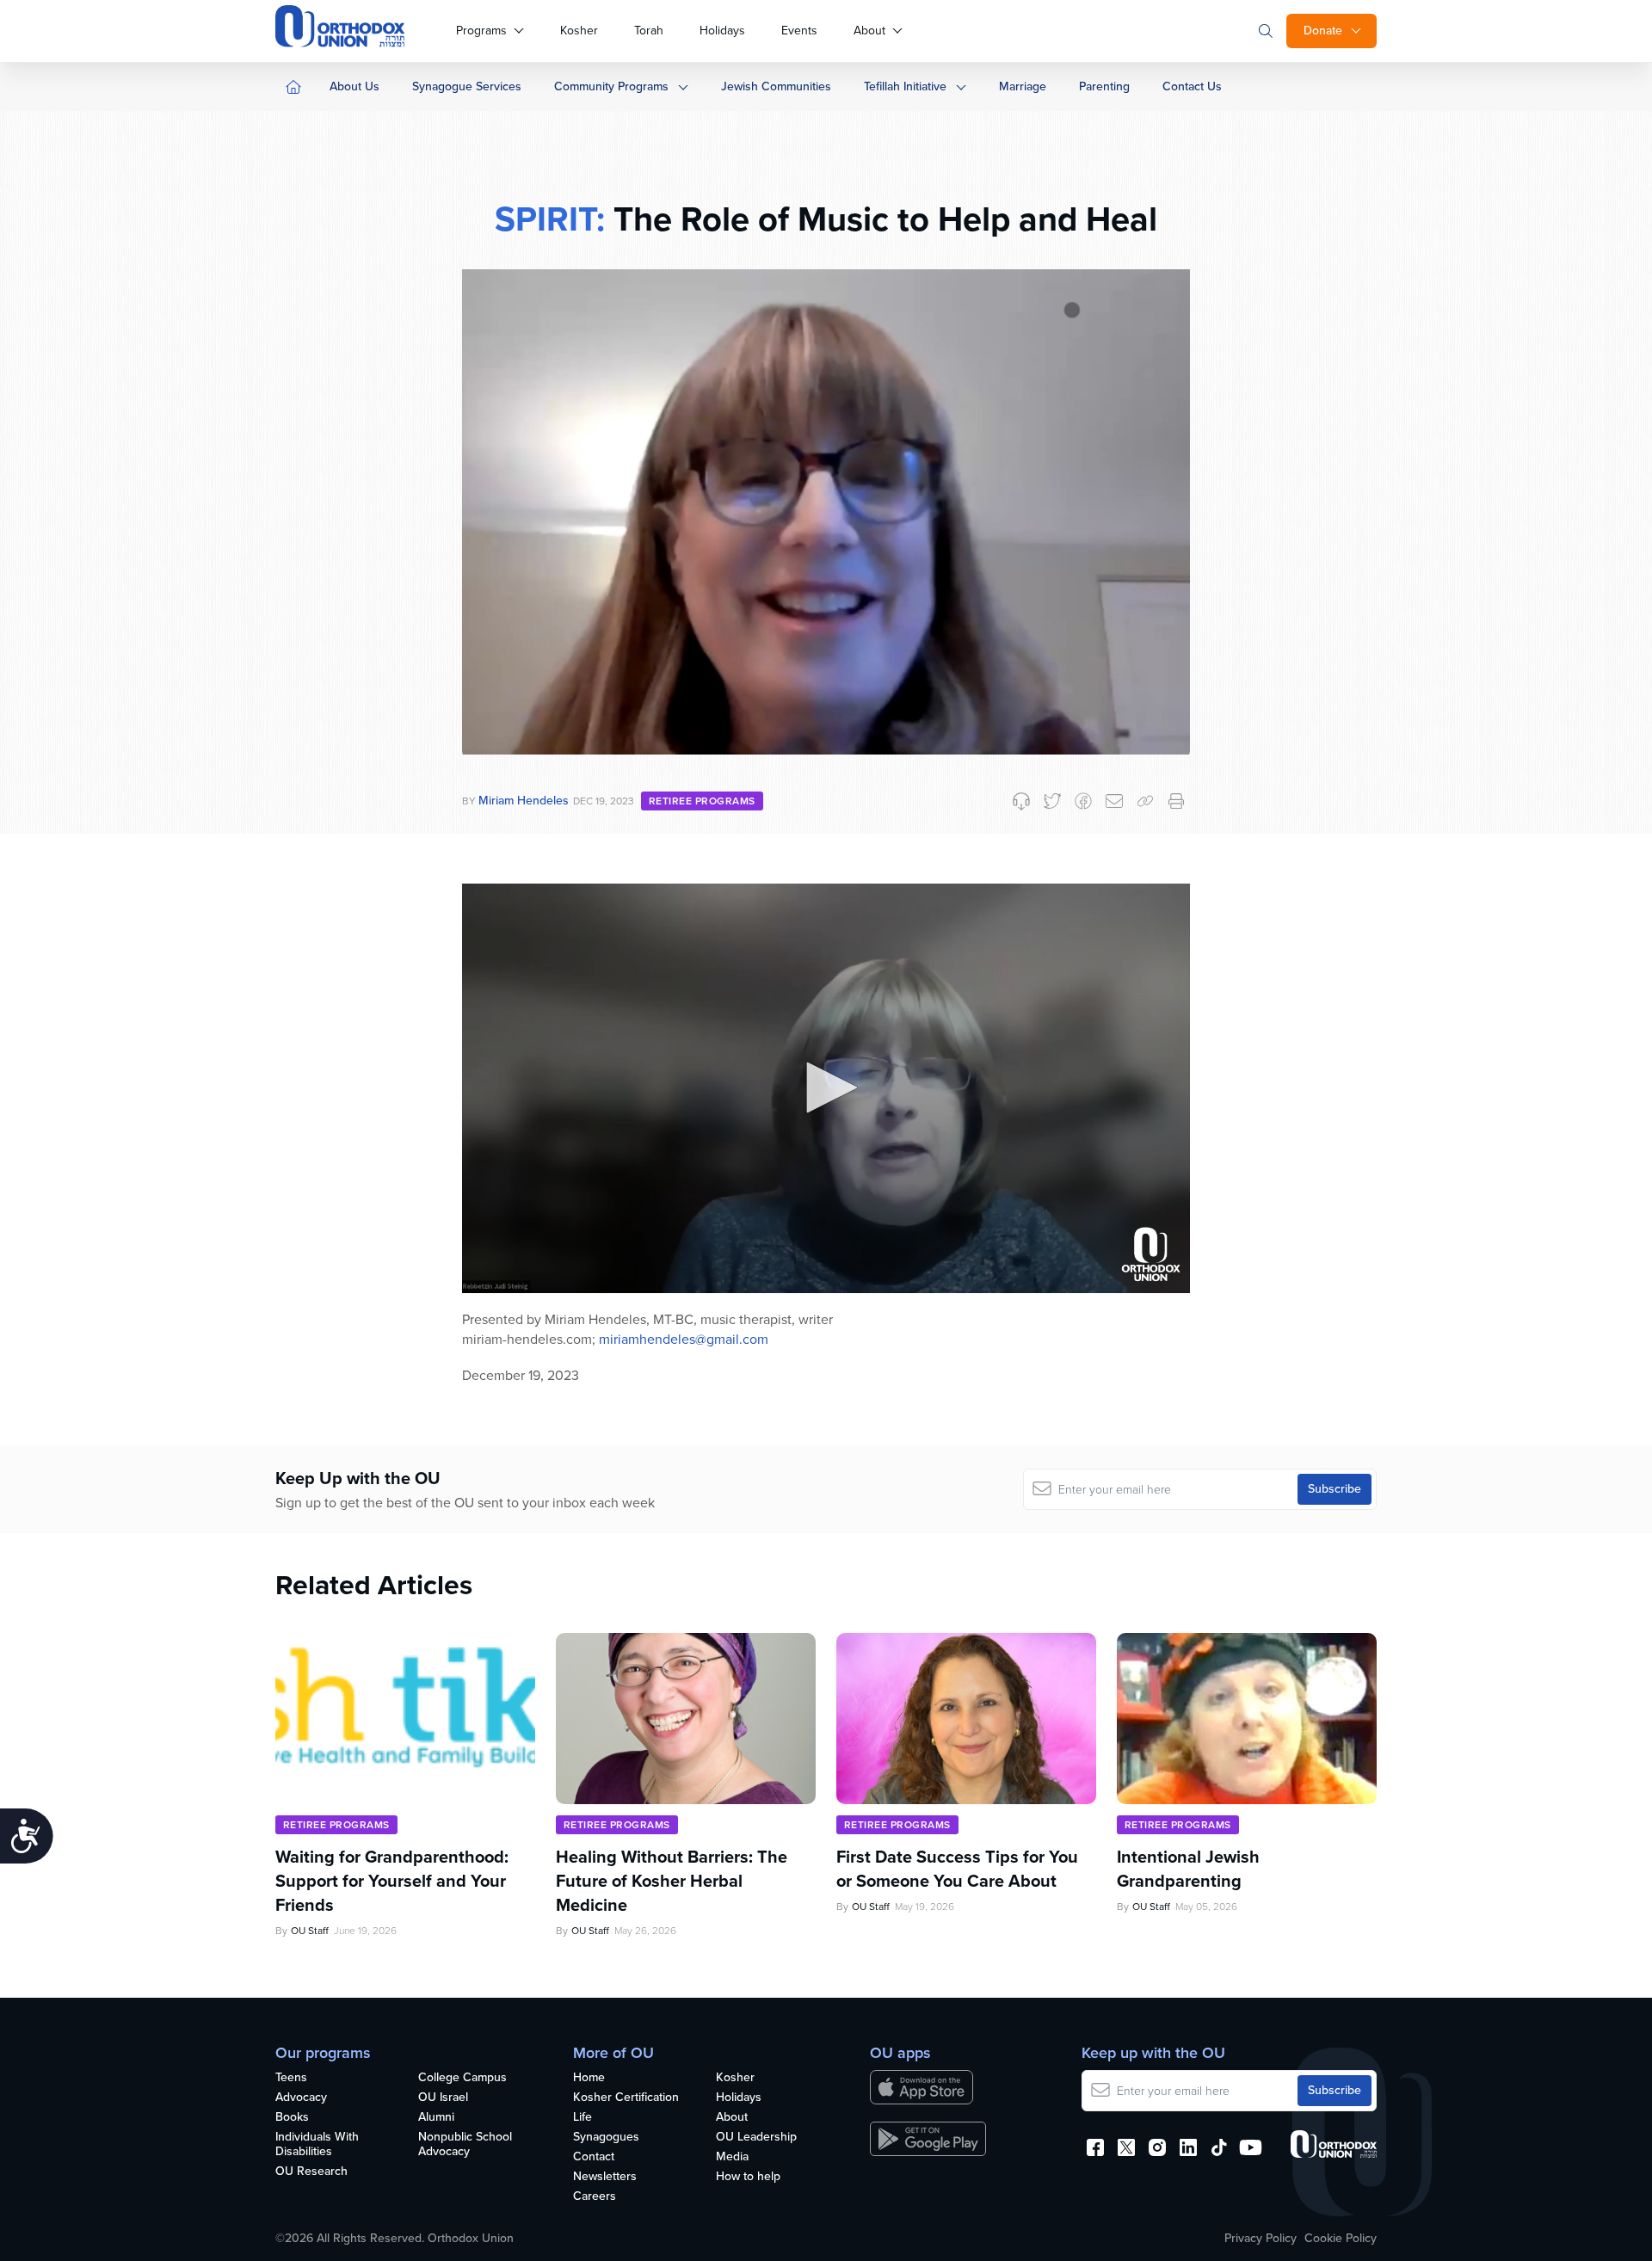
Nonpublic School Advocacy (465, 2145)
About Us (354, 86)
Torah (649, 31)
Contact (594, 2157)
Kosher (579, 31)
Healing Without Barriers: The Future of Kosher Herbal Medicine (672, 1881)
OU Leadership (756, 2138)
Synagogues (606, 2138)
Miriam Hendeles (524, 801)
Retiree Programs (702, 801)
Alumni (436, 2118)
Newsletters (605, 2177)
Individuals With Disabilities (317, 2145)
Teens (291, 2078)
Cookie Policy (1341, 2239)
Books (292, 2118)
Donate (1323, 31)
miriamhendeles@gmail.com (684, 1339)
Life (583, 2118)
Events (799, 31)
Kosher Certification (626, 2098)
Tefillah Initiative (905, 86)
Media (732, 2157)
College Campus (462, 2078)
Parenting (1104, 86)
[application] (826, 1088)
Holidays (722, 31)
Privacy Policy (1261, 2239)
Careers (595, 2197)
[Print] (1176, 801)
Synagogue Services (467, 86)
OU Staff (310, 1931)
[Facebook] (1083, 801)
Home (589, 2078)
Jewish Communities (776, 86)
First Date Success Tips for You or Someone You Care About (957, 1869)
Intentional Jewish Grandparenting (1188, 1869)
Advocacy (301, 2098)
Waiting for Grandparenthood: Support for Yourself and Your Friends (392, 1881)
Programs (481, 31)
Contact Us (1192, 86)
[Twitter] (1052, 801)
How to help (748, 2177)
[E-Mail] (1114, 801)
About (869, 31)
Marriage (1023, 86)
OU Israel (443, 2098)
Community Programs (611, 86)
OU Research (311, 2172)
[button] (826, 1087)
